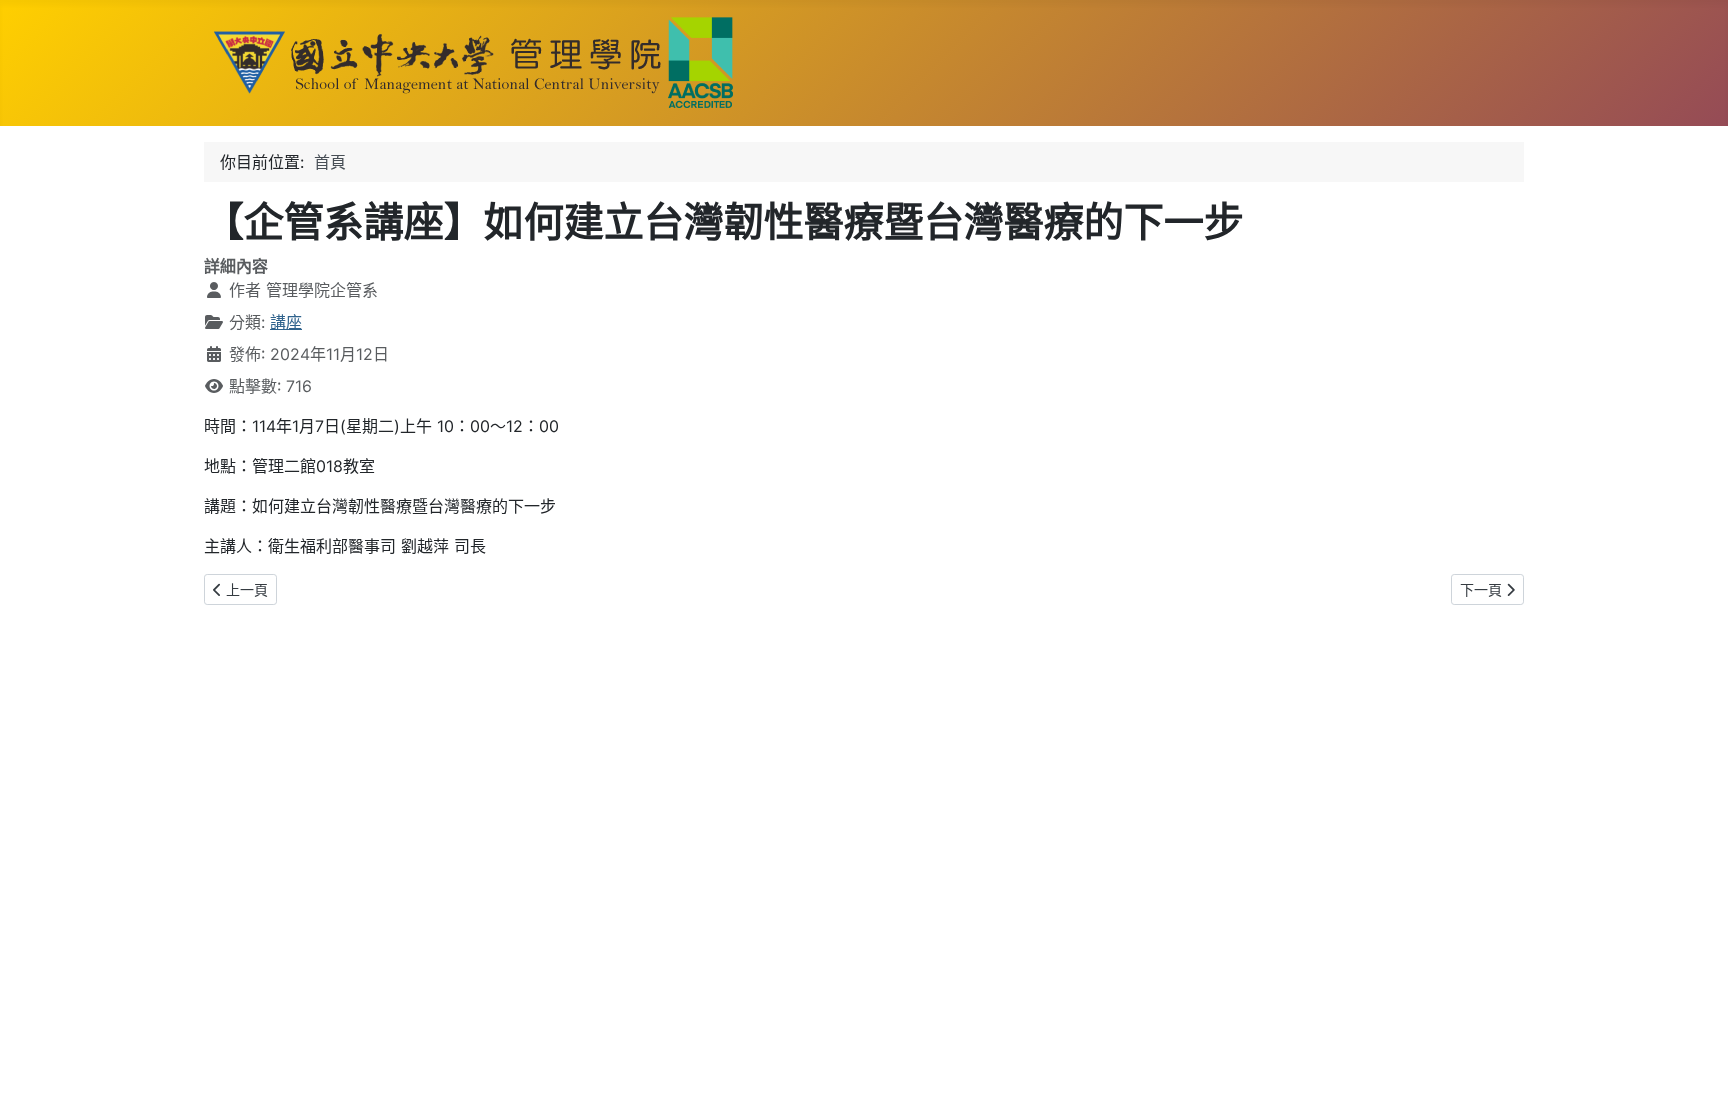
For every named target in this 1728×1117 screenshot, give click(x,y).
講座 (286, 322)
